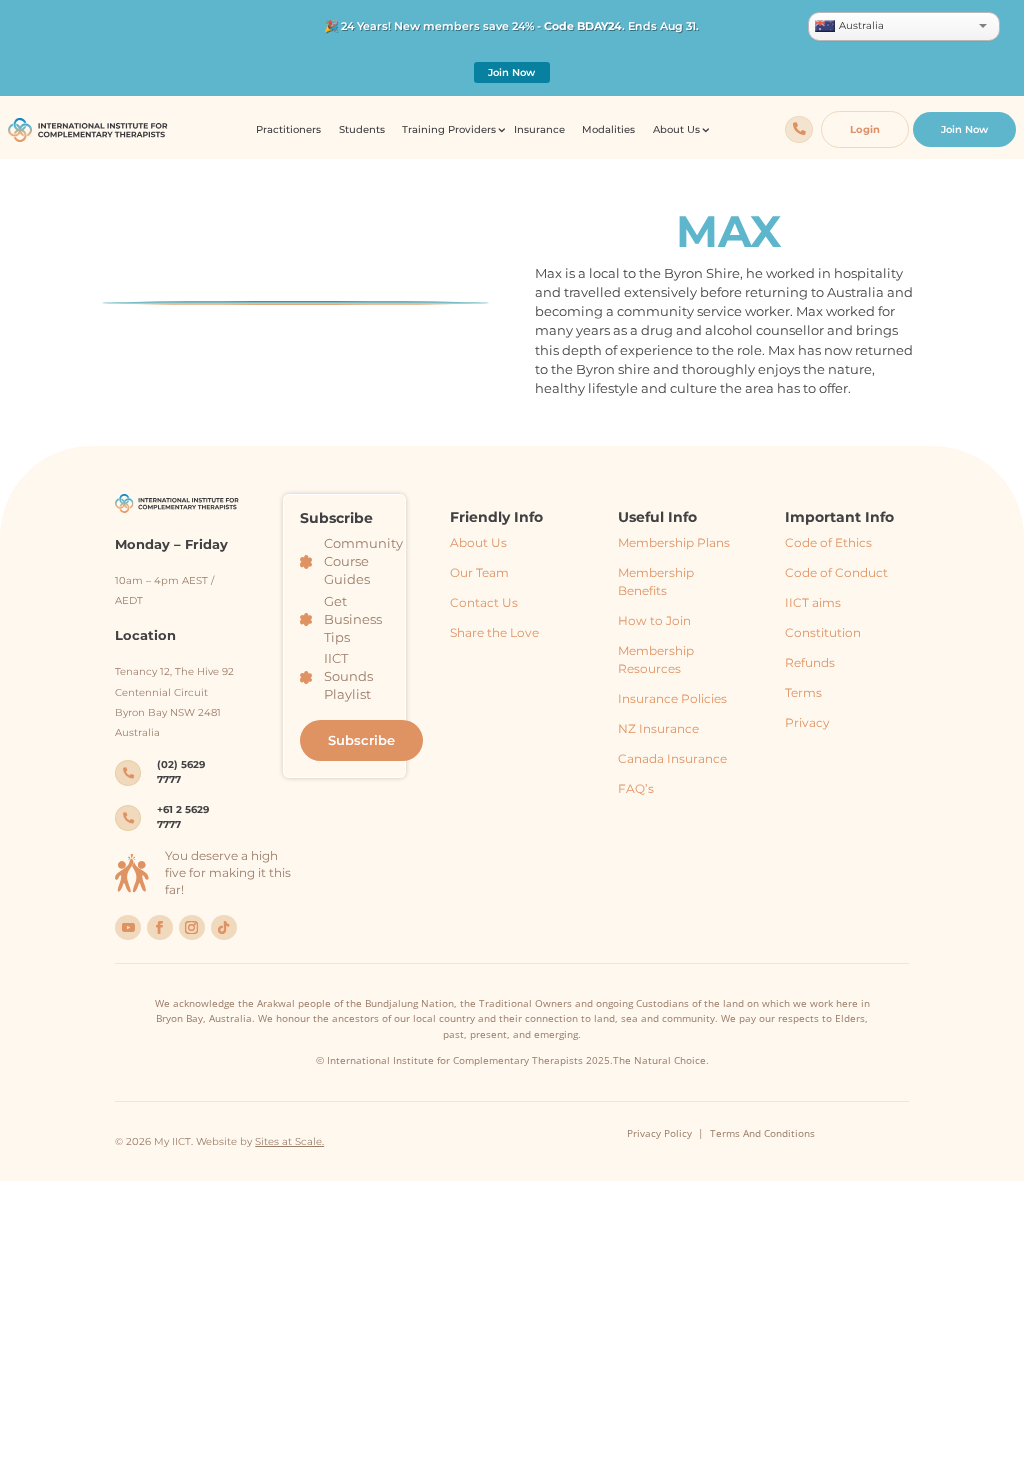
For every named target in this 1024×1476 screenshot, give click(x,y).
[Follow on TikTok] (224, 928)
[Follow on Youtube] (128, 928)
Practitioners (288, 129)
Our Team (479, 572)
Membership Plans (674, 542)
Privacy (807, 722)
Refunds (810, 662)
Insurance (539, 129)
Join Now (511, 72)
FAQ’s (636, 788)
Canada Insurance (672, 758)
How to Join (654, 620)
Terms (803, 692)
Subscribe (361, 740)
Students (362, 129)
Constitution (823, 632)
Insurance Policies (672, 698)
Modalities (608, 129)
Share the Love (494, 632)
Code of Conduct (836, 572)
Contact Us (484, 602)
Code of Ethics (828, 542)
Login (865, 129)
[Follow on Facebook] (160, 928)
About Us (478, 542)
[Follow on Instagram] (192, 928)
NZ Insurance (658, 728)
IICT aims (813, 602)
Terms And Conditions (762, 1133)
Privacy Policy (659, 1133)
